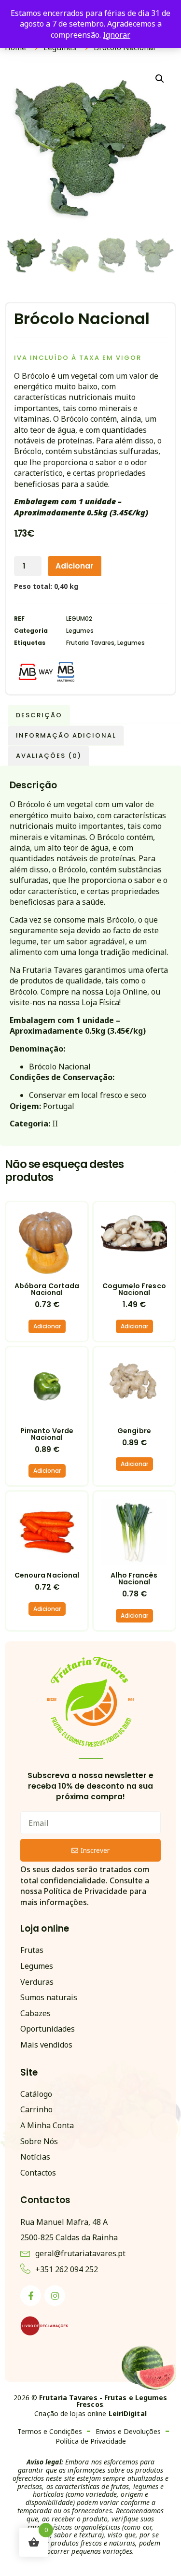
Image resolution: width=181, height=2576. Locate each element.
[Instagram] (55, 2296)
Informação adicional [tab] (66, 735)
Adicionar (75, 566)
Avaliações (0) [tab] (49, 756)
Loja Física (100, 1002)
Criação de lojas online (90, 2413)
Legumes (80, 631)
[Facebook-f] (31, 2296)
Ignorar (117, 35)
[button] (160, 79)
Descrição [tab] (39, 715)
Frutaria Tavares (90, 643)
